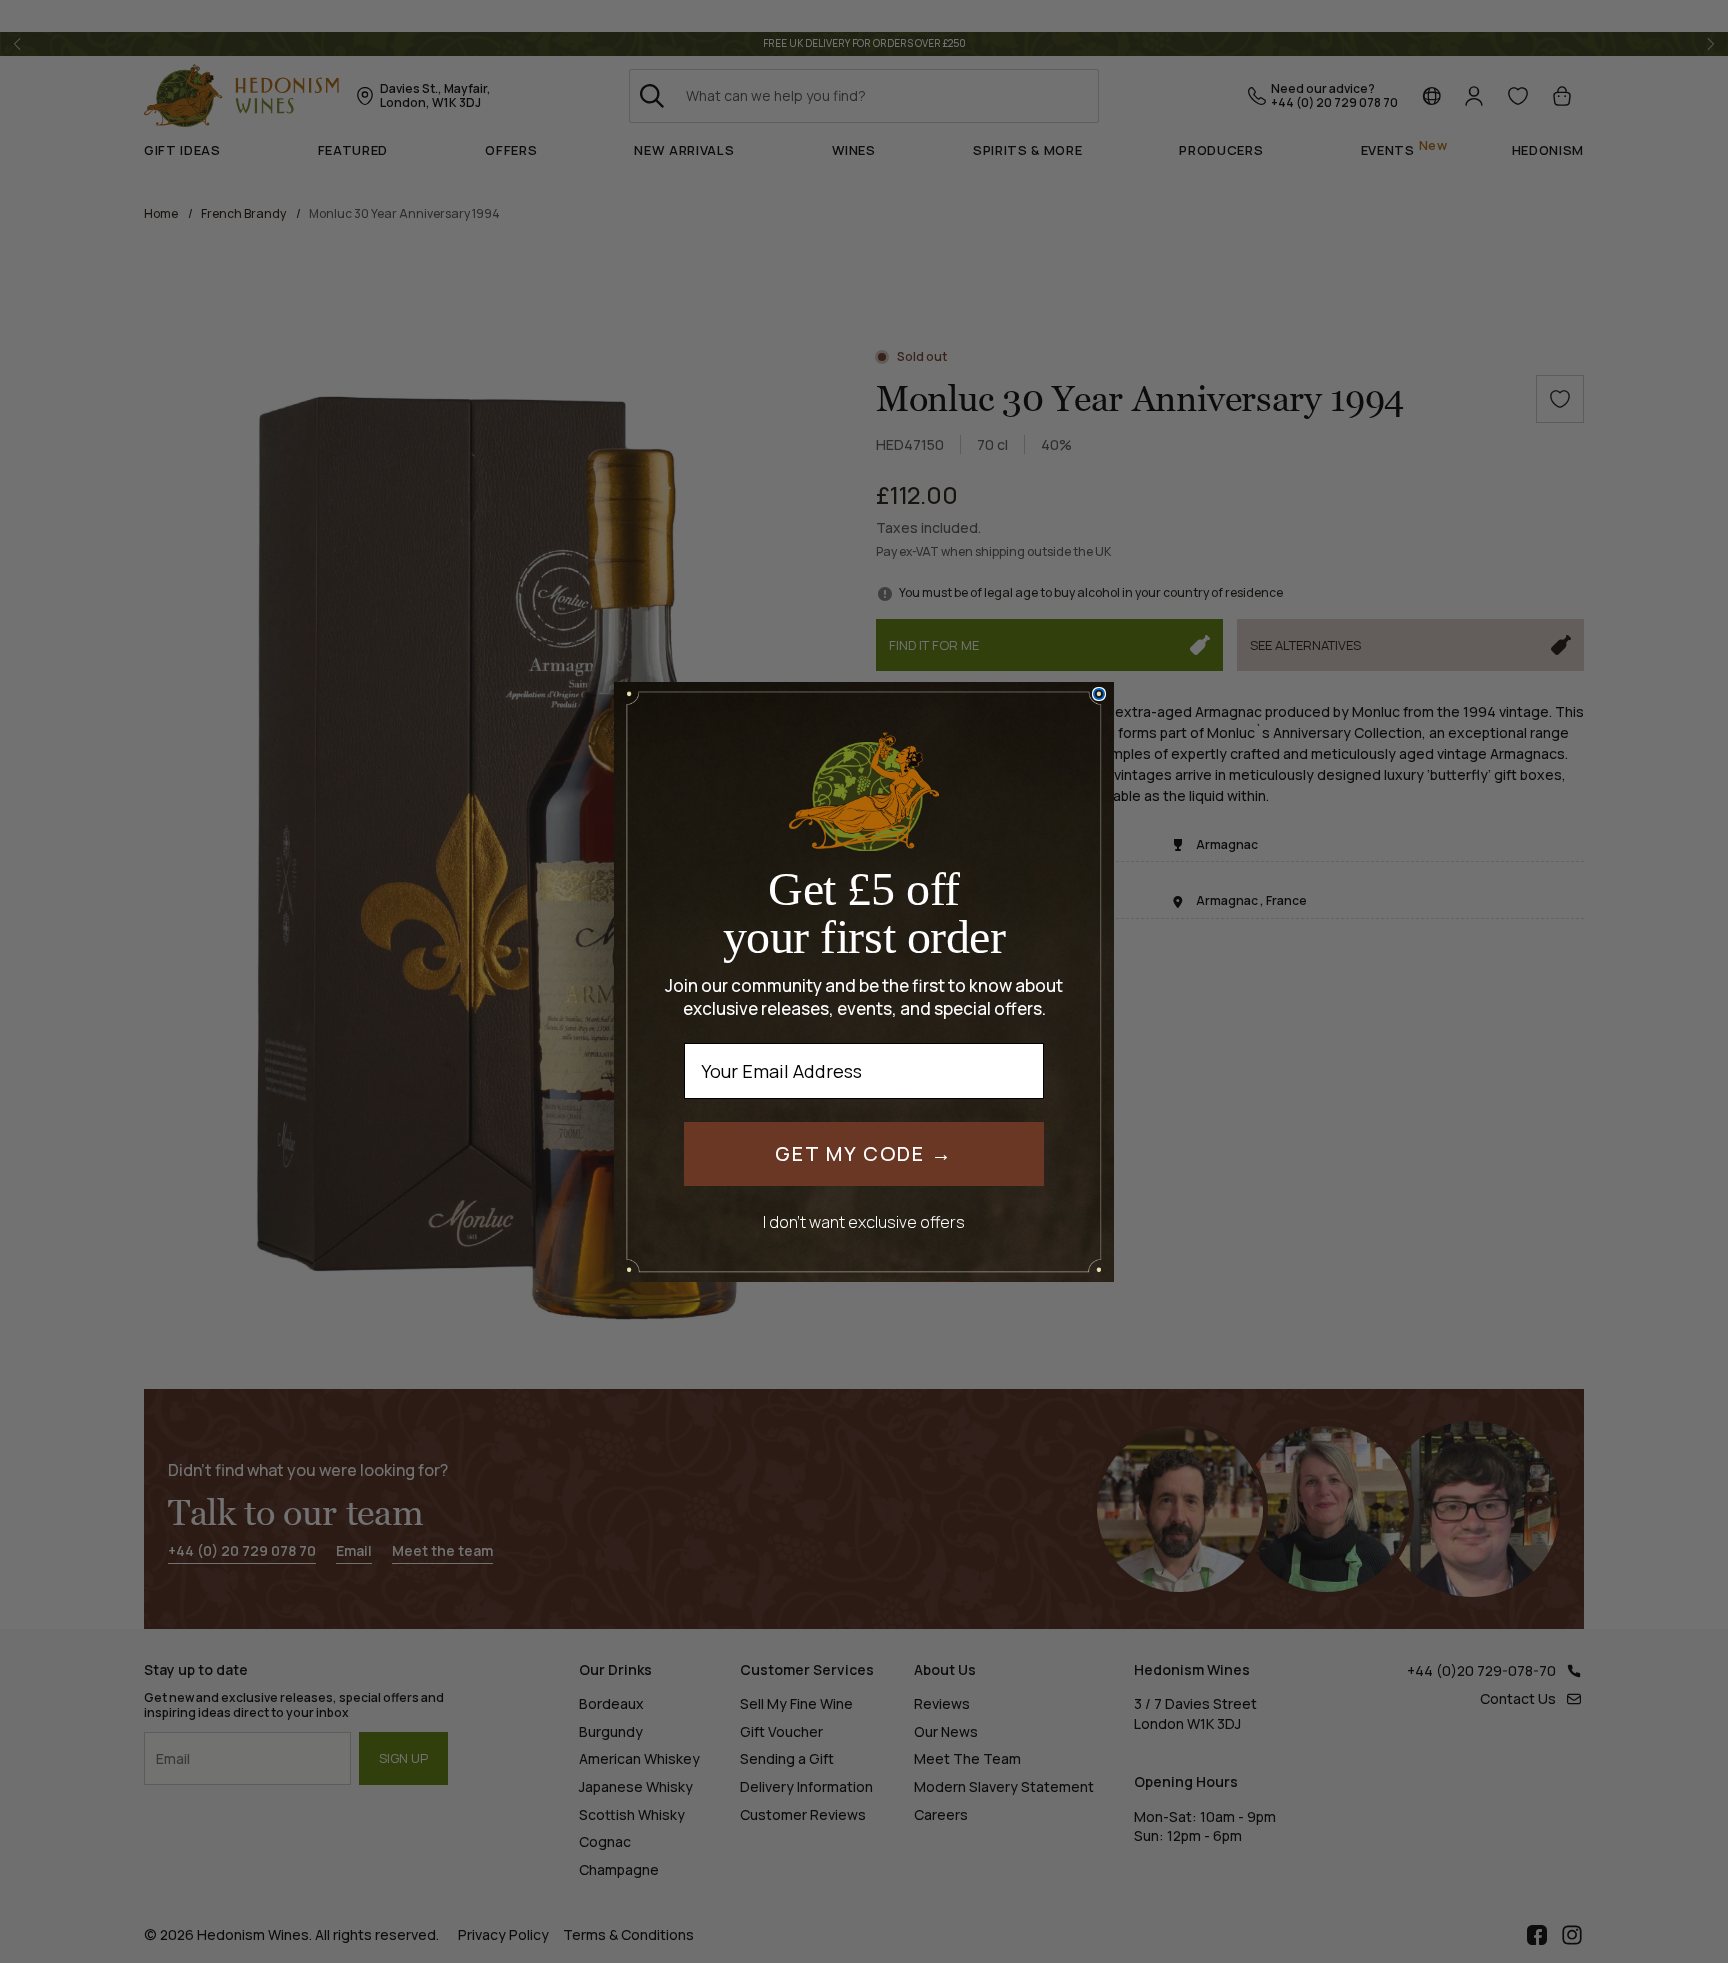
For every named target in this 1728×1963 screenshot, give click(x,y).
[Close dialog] (1099, 694)
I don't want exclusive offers (864, 1221)
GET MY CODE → (864, 1153)
